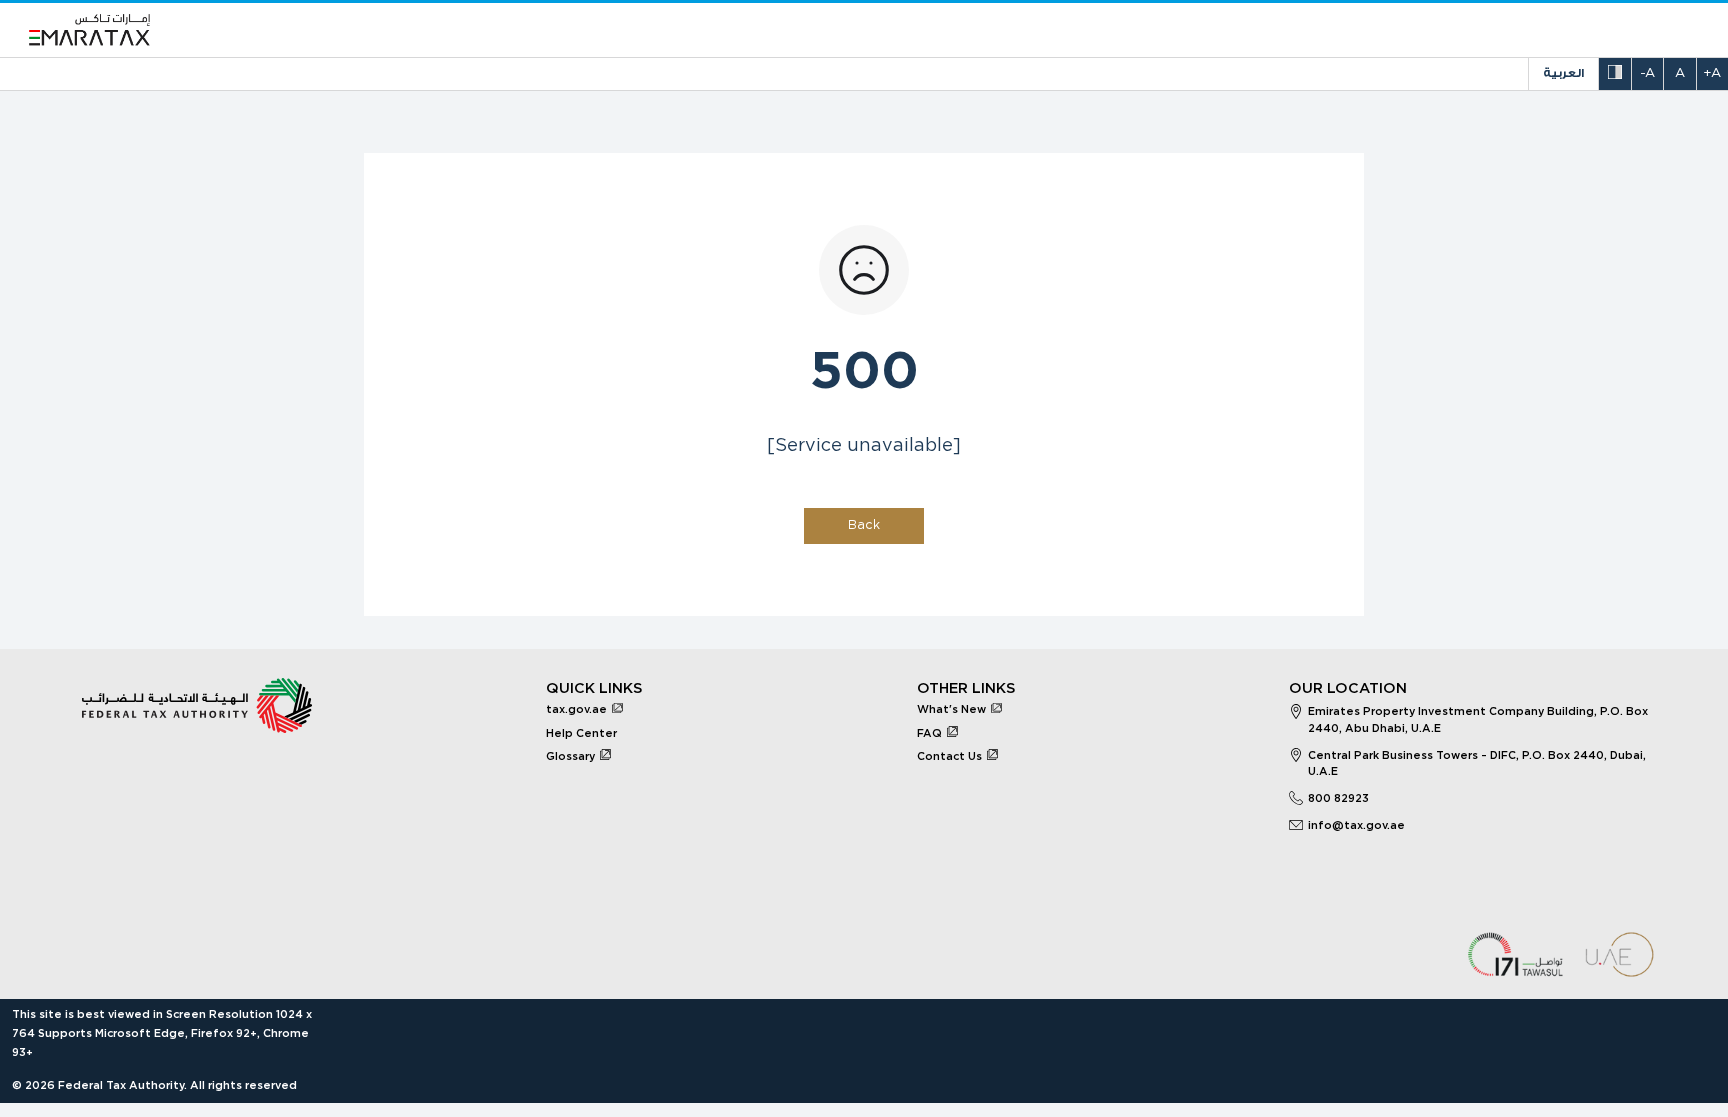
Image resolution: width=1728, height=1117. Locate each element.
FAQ (929, 733)
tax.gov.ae (576, 709)
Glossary (570, 756)
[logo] (90, 30)
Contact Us (949, 756)
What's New (951, 709)
